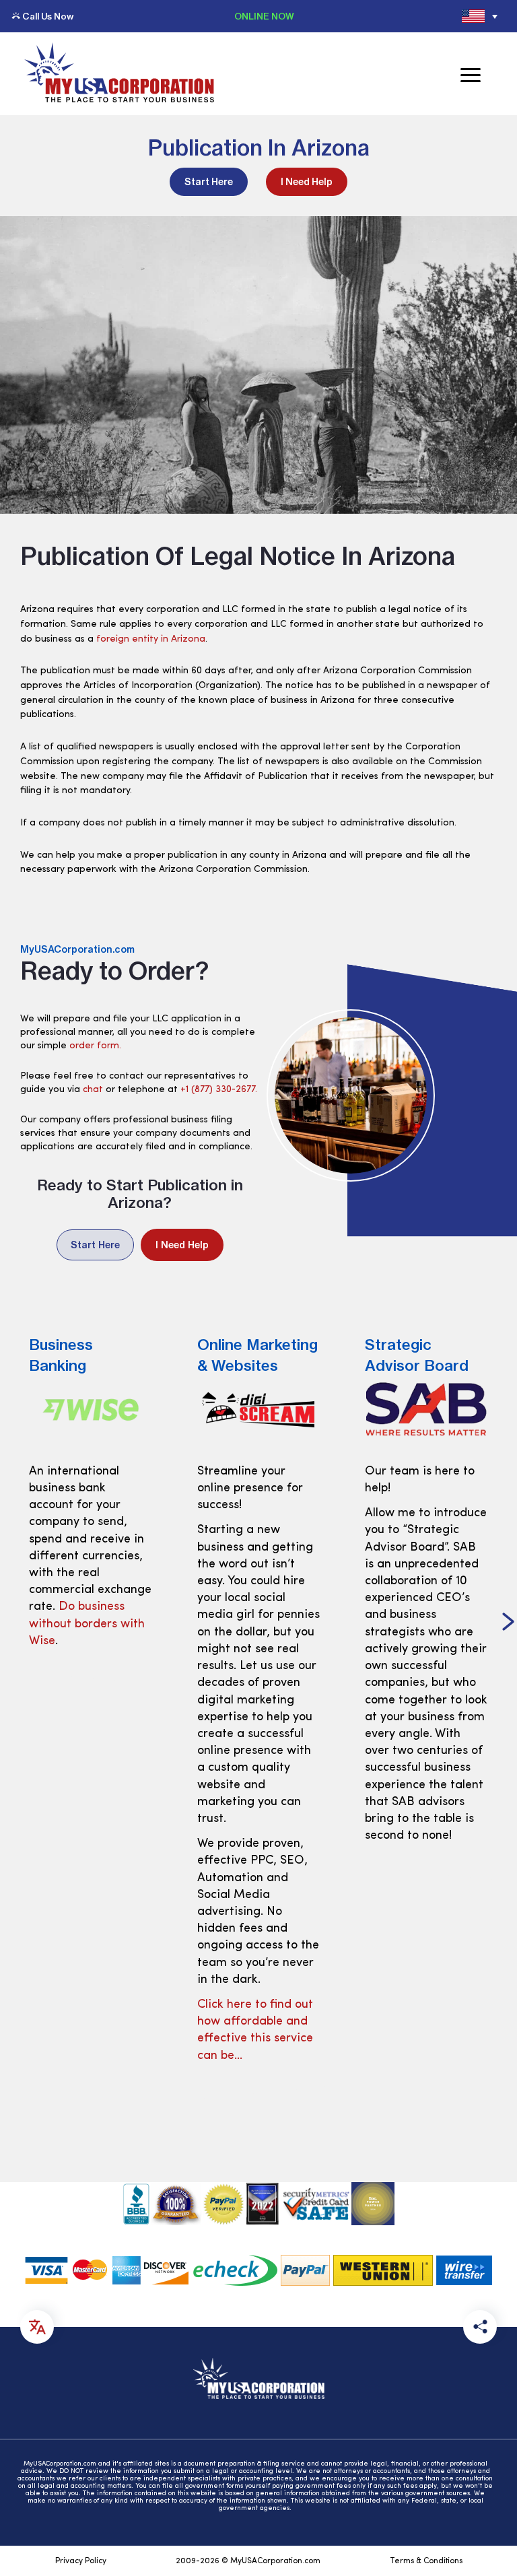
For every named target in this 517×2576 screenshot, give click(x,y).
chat (93, 1090)
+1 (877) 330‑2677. (219, 1090)
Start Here (209, 182)
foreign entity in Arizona (151, 639)
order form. (95, 1046)
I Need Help (307, 182)
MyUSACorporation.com (77, 949)
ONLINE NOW (264, 16)
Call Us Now (48, 16)
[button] (9, 1623)
